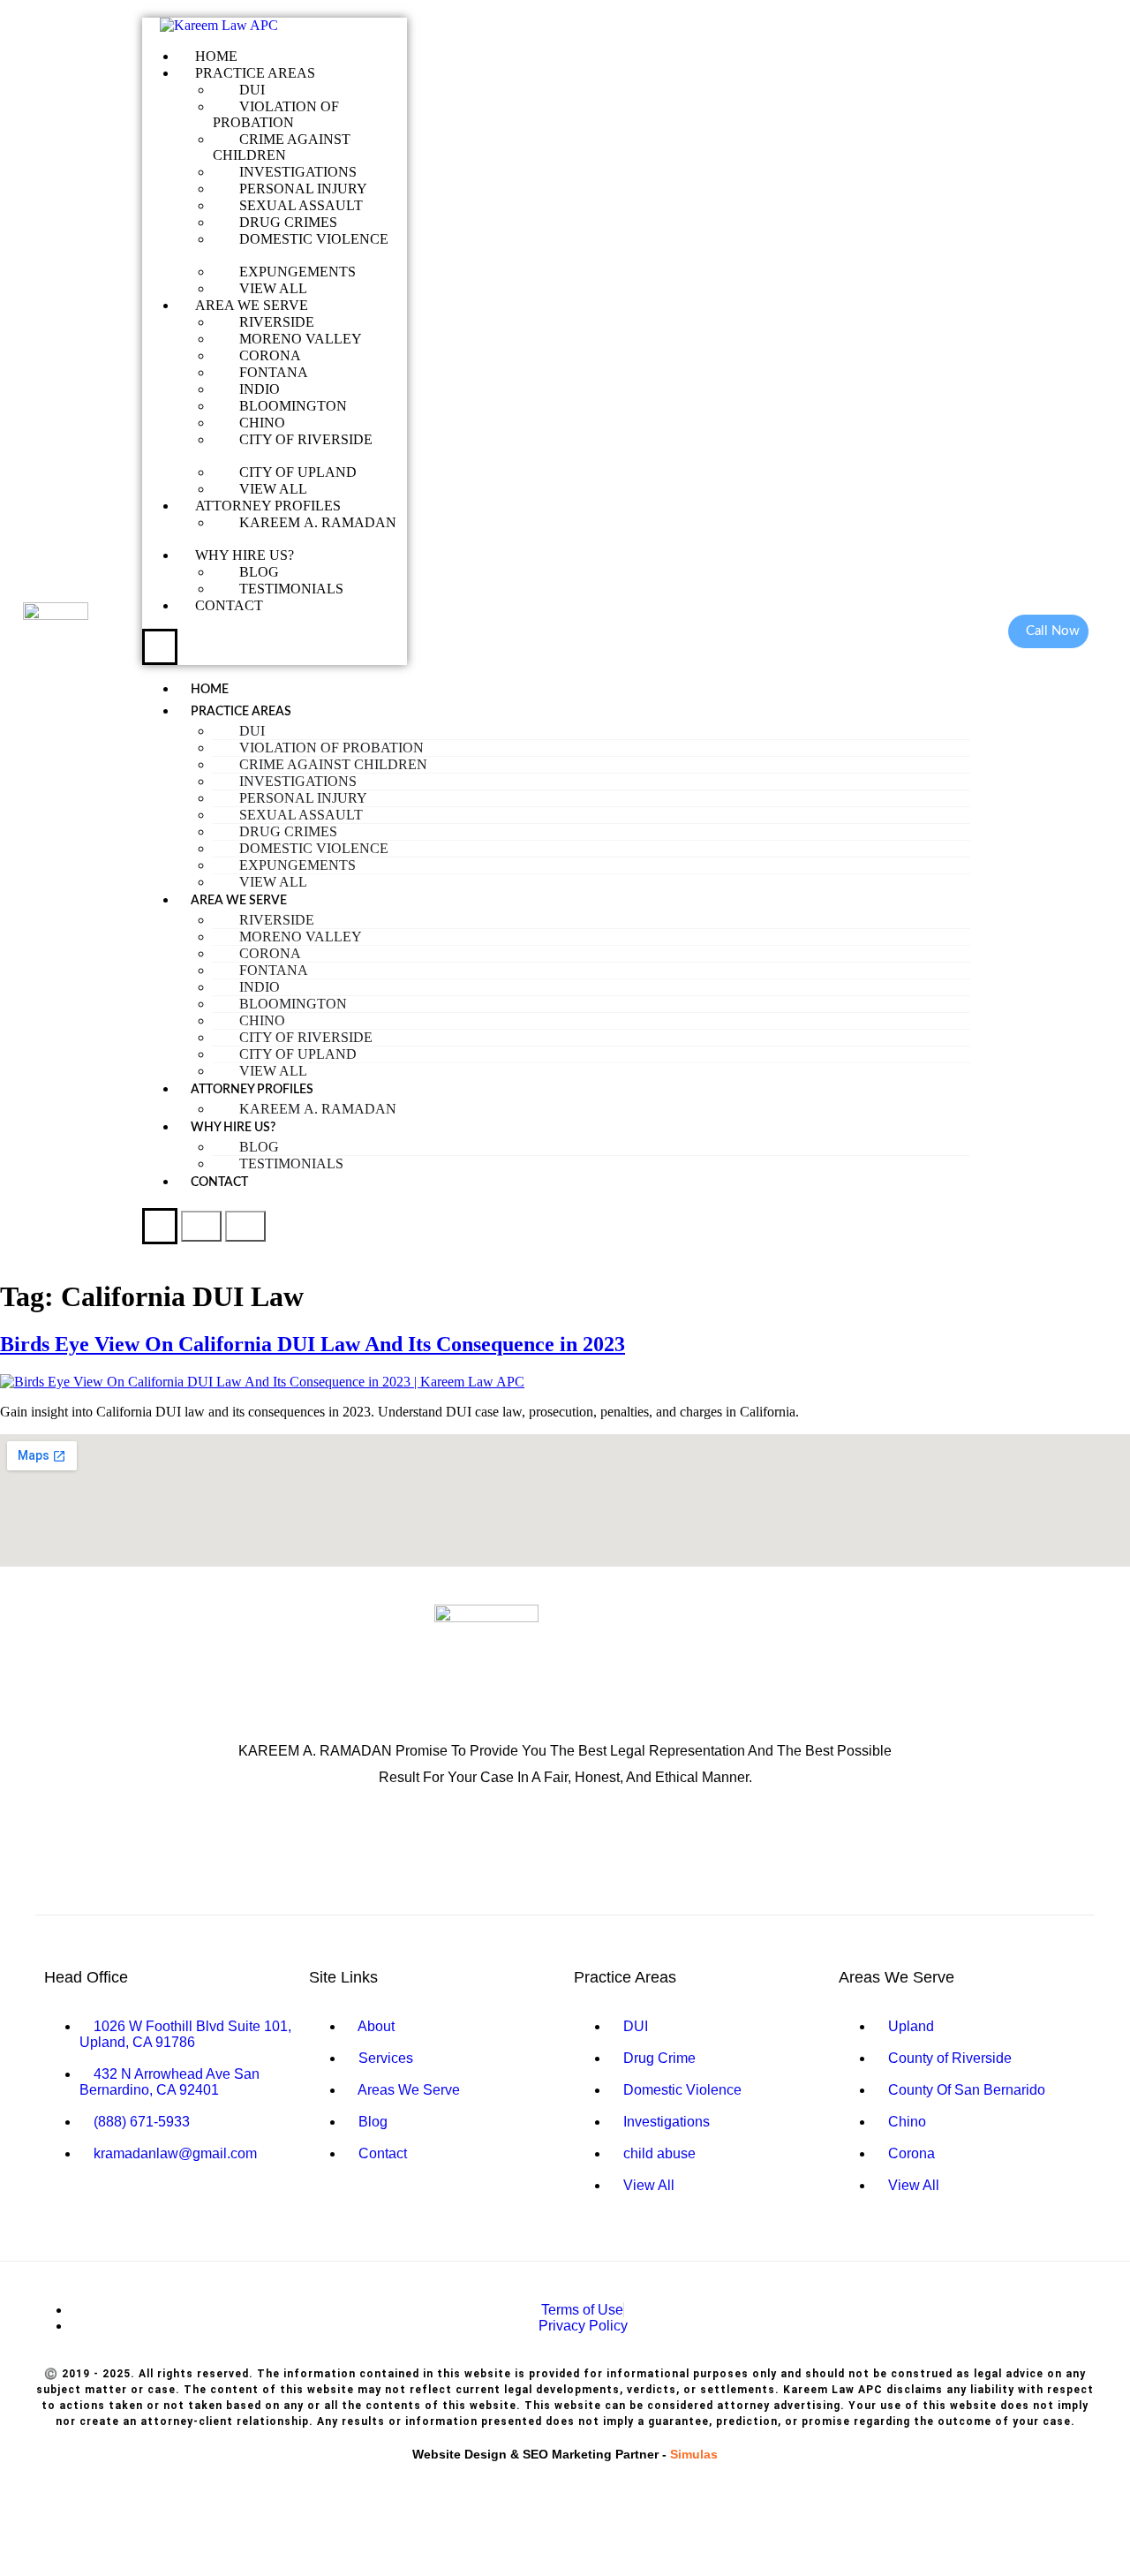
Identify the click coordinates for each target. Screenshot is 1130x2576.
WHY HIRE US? (245, 555)
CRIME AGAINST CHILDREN (282, 147)
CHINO (264, 423)
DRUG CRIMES (288, 222)
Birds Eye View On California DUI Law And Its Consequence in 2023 (313, 1344)
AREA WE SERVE (252, 305)
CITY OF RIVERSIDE (306, 439)
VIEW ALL (273, 288)
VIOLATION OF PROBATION (276, 114)
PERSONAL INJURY (303, 189)
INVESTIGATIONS (298, 172)
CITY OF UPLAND (300, 472)
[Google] (450, 1845)
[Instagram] (622, 1845)
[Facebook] (565, 1845)
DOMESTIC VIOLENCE (314, 239)
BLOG (259, 572)
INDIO (260, 389)
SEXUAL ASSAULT (301, 205)
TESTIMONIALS (291, 589)
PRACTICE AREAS (255, 73)
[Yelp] (508, 1845)
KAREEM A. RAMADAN (318, 522)
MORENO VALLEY (302, 339)
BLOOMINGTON (293, 406)
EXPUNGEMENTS (298, 272)
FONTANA (274, 372)
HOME (216, 56)
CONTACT (229, 605)
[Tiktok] (680, 1845)
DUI (252, 90)
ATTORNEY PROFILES (268, 506)
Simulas (694, 2454)
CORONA (270, 355)
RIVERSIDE (277, 322)
